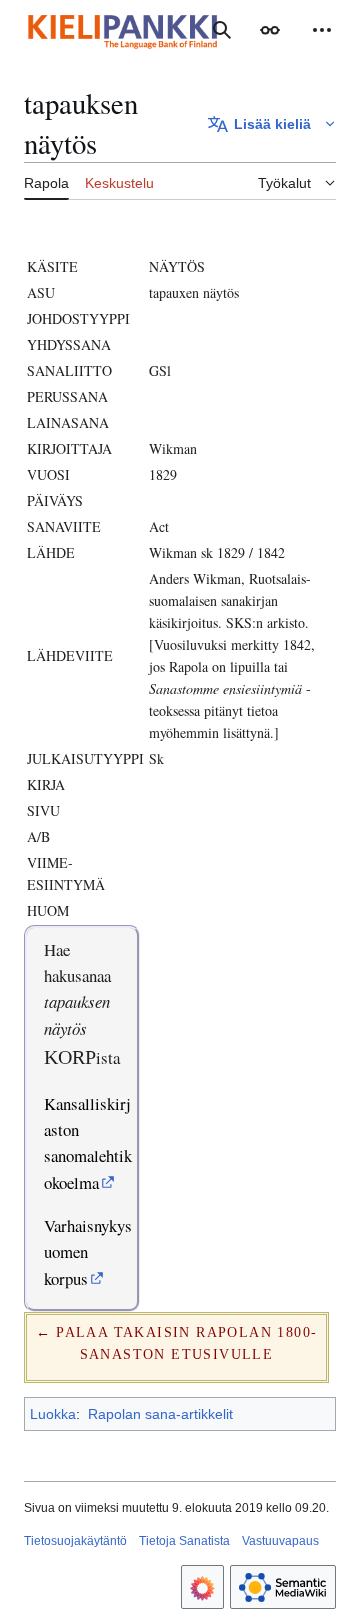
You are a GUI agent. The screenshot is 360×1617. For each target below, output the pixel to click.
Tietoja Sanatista (184, 1541)
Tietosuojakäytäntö (75, 1541)
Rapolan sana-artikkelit (160, 1414)
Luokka (53, 1414)
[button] (270, 30)
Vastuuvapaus (280, 1541)
